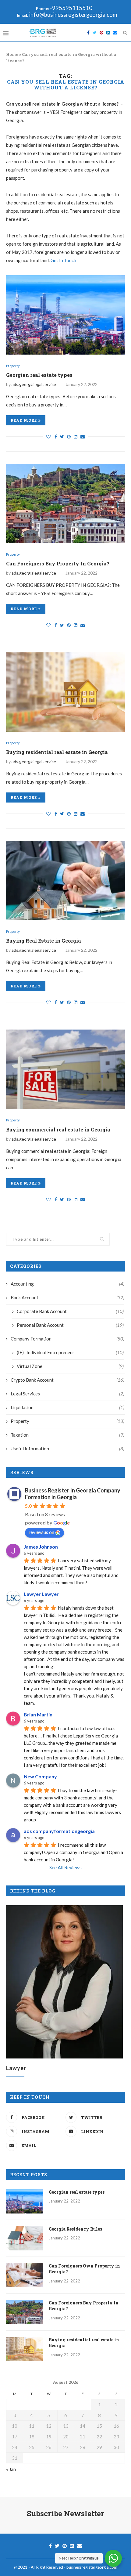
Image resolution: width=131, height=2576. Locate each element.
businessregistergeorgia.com (92, 2567)
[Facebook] (88, 33)
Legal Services (67, 1394)
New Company (40, 1776)
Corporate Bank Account (70, 1311)
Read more (24, 420)
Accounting (67, 1284)
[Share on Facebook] (56, 437)
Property (13, 366)
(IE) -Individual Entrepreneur (70, 1352)
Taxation (67, 1435)
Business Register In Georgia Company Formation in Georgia (73, 1494)
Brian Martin (38, 1714)
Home (12, 54)
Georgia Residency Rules (75, 2229)
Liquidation (67, 1407)
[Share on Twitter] (62, 437)
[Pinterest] (101, 33)
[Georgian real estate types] (65, 315)
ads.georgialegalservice (34, 384)
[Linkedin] (108, 33)
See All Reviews (65, 1867)
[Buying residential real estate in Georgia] (65, 692)
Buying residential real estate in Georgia (57, 752)
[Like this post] (48, 437)
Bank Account (67, 1297)
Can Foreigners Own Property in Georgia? (84, 2269)
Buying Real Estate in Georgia (44, 941)
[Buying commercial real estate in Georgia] (65, 1069)
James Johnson (41, 1547)
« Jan (11, 2469)
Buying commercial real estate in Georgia (58, 1129)
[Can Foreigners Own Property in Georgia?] (24, 2275)
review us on (41, 1532)
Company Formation (67, 1339)
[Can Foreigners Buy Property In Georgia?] (65, 503)
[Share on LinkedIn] (76, 437)
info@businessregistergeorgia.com (73, 15)
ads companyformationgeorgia (59, 1831)
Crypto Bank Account (67, 1380)
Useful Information (67, 1449)
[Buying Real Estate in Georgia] (65, 881)
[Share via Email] (83, 437)
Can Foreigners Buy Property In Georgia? (58, 563)
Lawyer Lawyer (41, 1594)
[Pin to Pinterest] (69, 437)
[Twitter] (95, 33)
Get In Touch (63, 260)
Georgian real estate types (39, 375)
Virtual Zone (70, 1366)
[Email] (115, 33)
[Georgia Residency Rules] (24, 2238)
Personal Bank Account (70, 1325)
